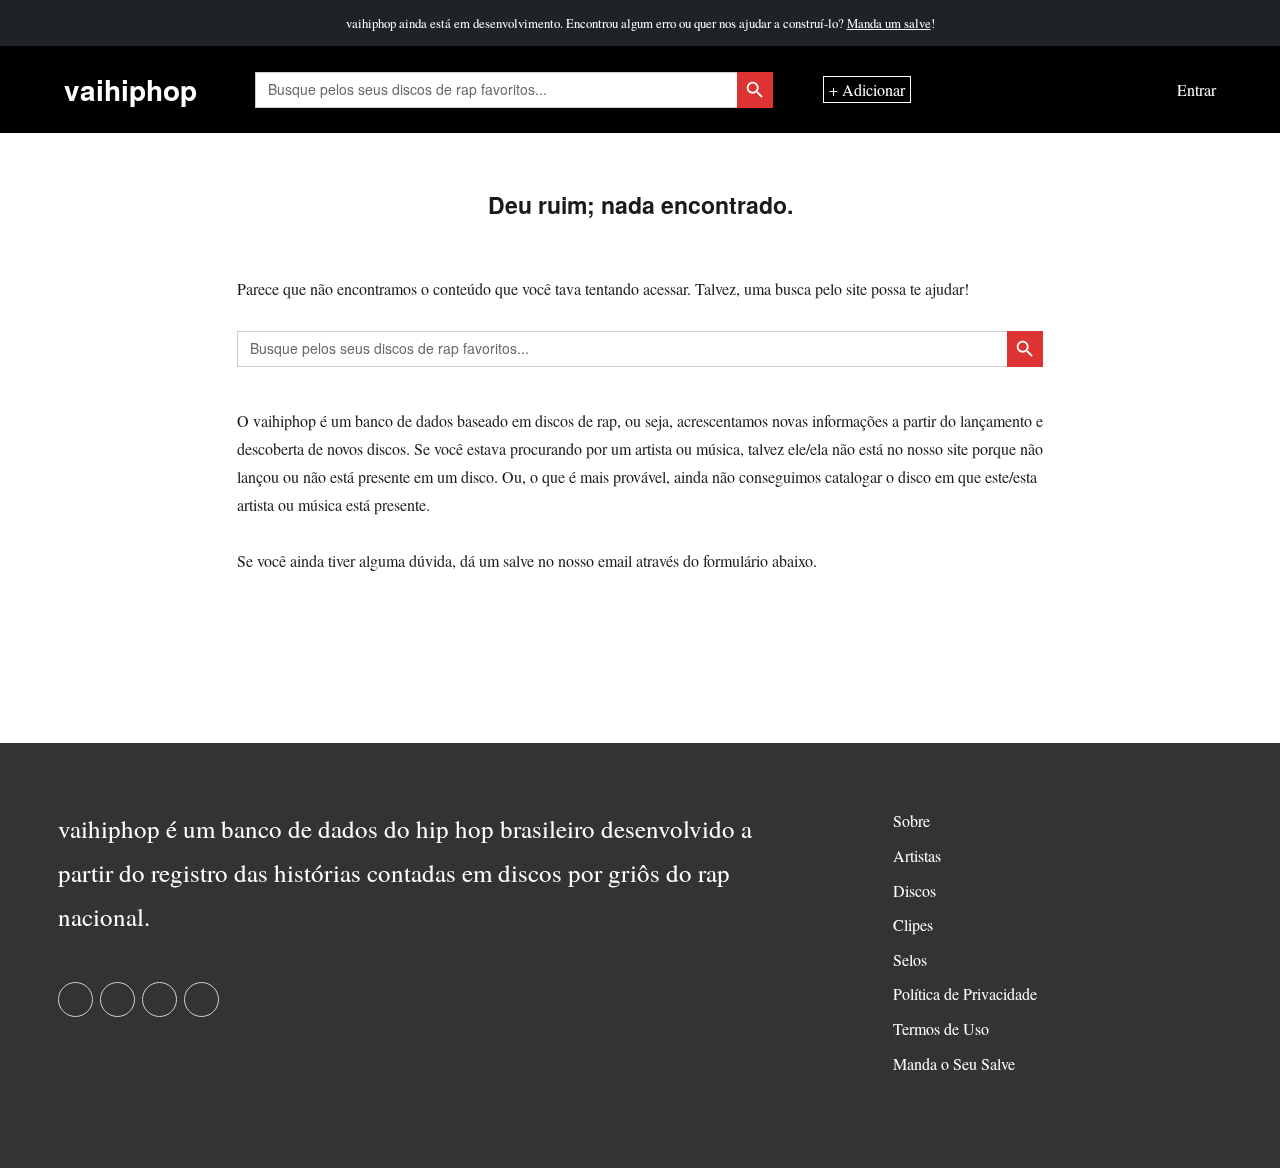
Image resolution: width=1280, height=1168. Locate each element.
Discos (914, 890)
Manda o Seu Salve (954, 1063)
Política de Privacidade (965, 993)
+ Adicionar (867, 89)
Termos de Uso (941, 1028)
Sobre (911, 820)
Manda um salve (889, 23)
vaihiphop (130, 89)
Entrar (1196, 89)
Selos (910, 959)
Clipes (913, 924)
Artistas (917, 855)
